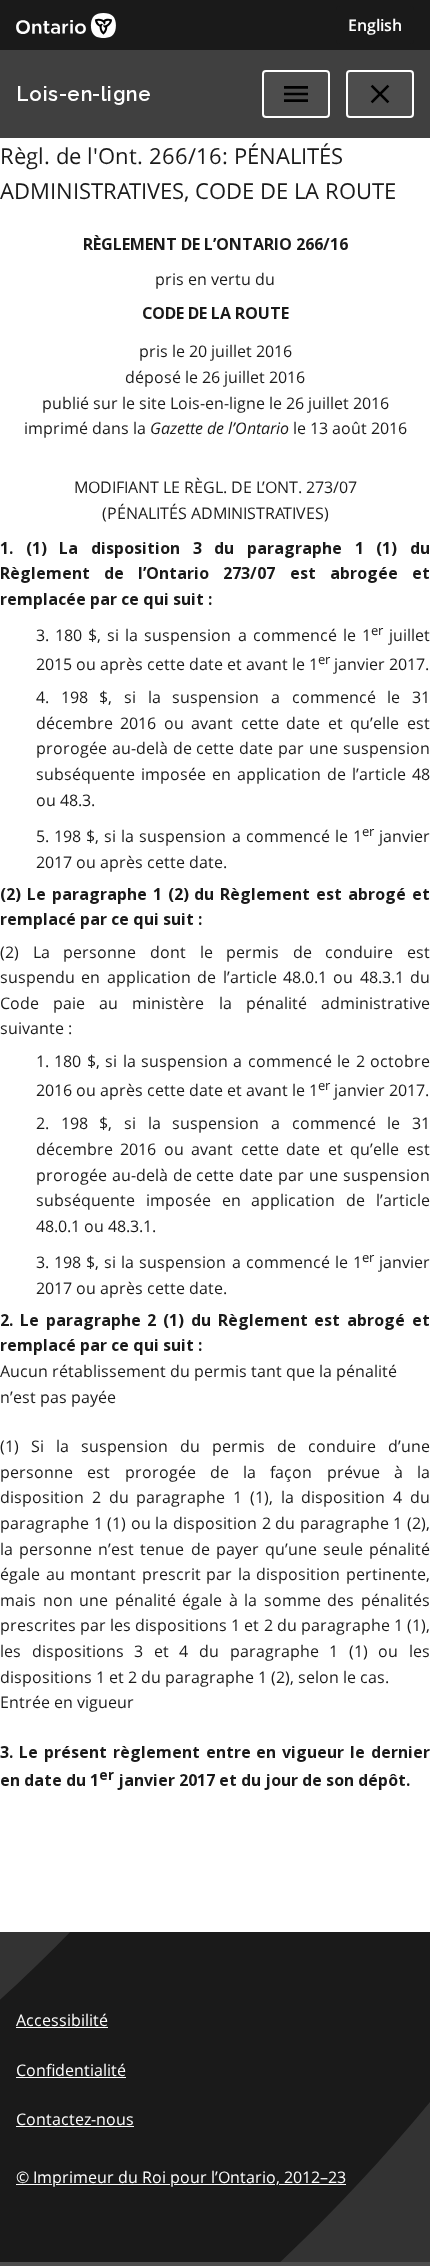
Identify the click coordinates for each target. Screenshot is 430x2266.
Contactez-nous (75, 2119)
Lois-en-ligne (83, 94)
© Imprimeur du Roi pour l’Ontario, (181, 2177)
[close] (380, 94)
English (375, 25)
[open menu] (296, 94)
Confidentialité (71, 2070)
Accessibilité (62, 2020)
